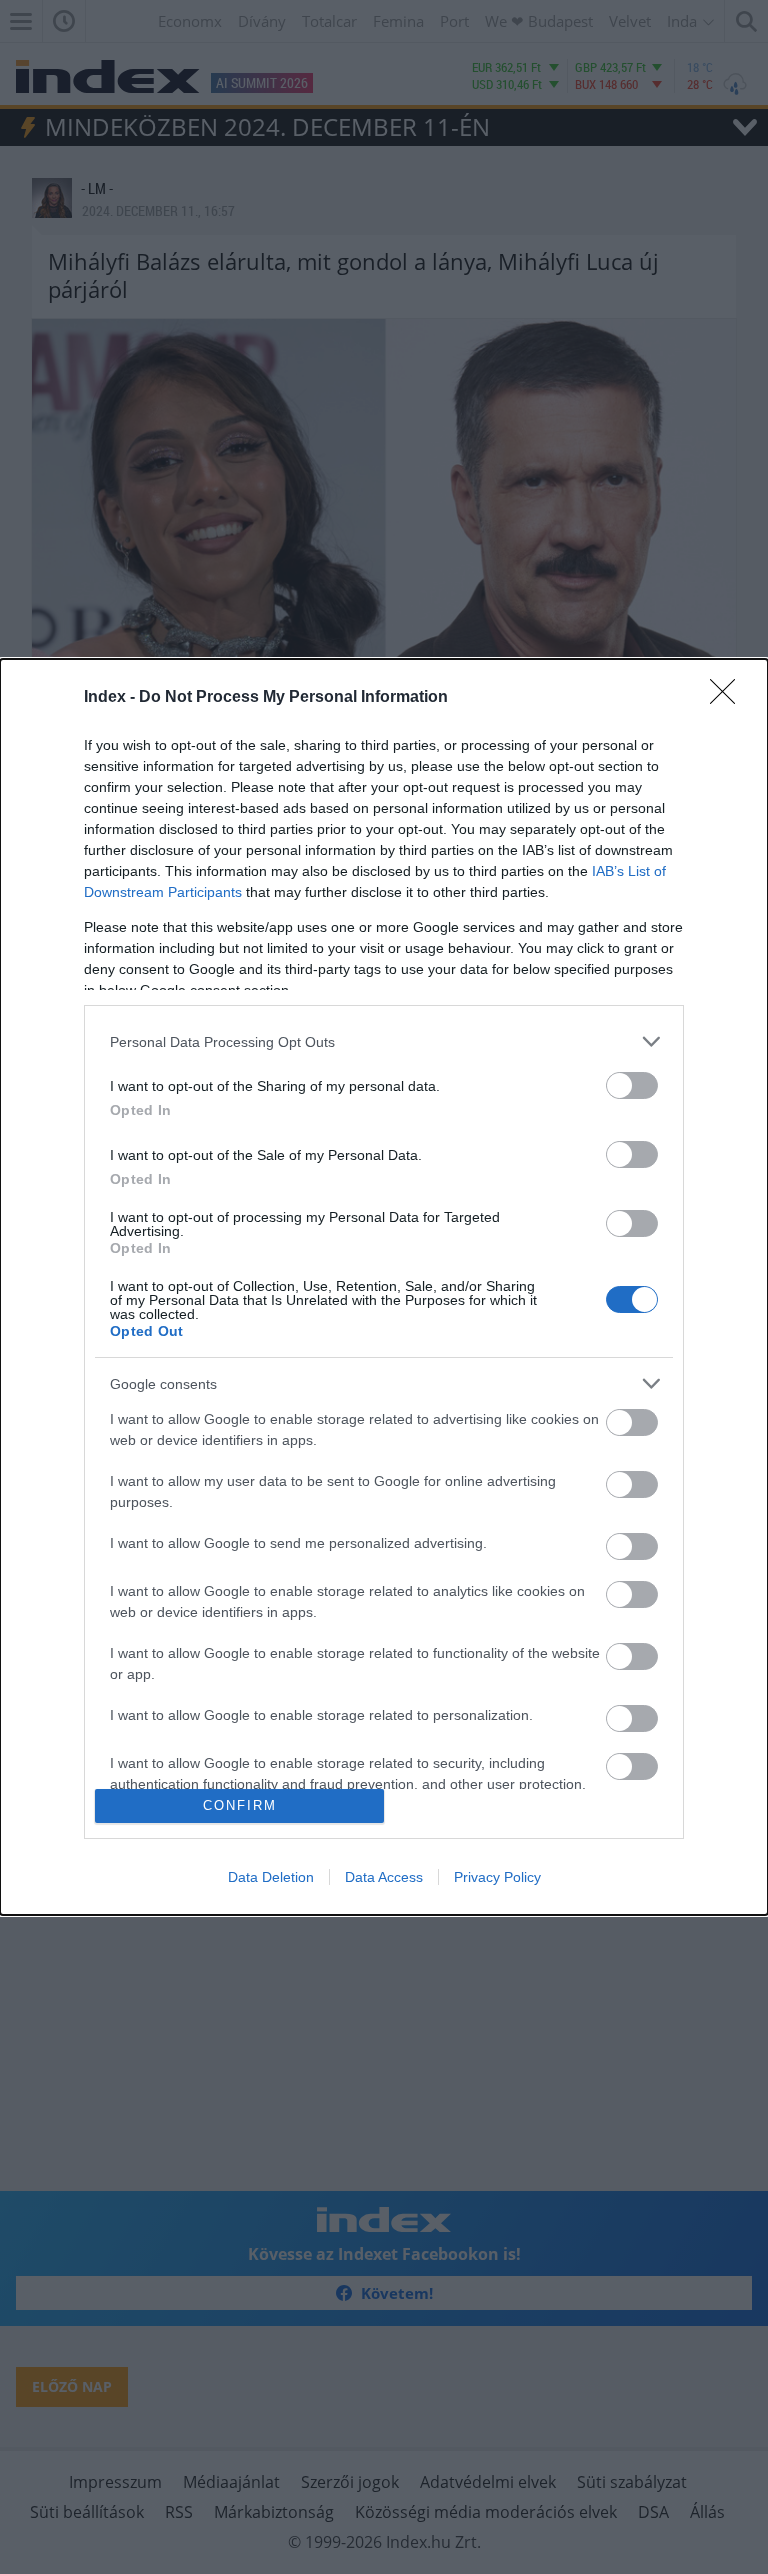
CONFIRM (240, 1805)
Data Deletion (271, 1877)
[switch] (632, 1085)
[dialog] (384, 1286)
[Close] (729, 698)
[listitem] (384, 1041)
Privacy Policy (497, 1877)
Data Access (384, 1877)
